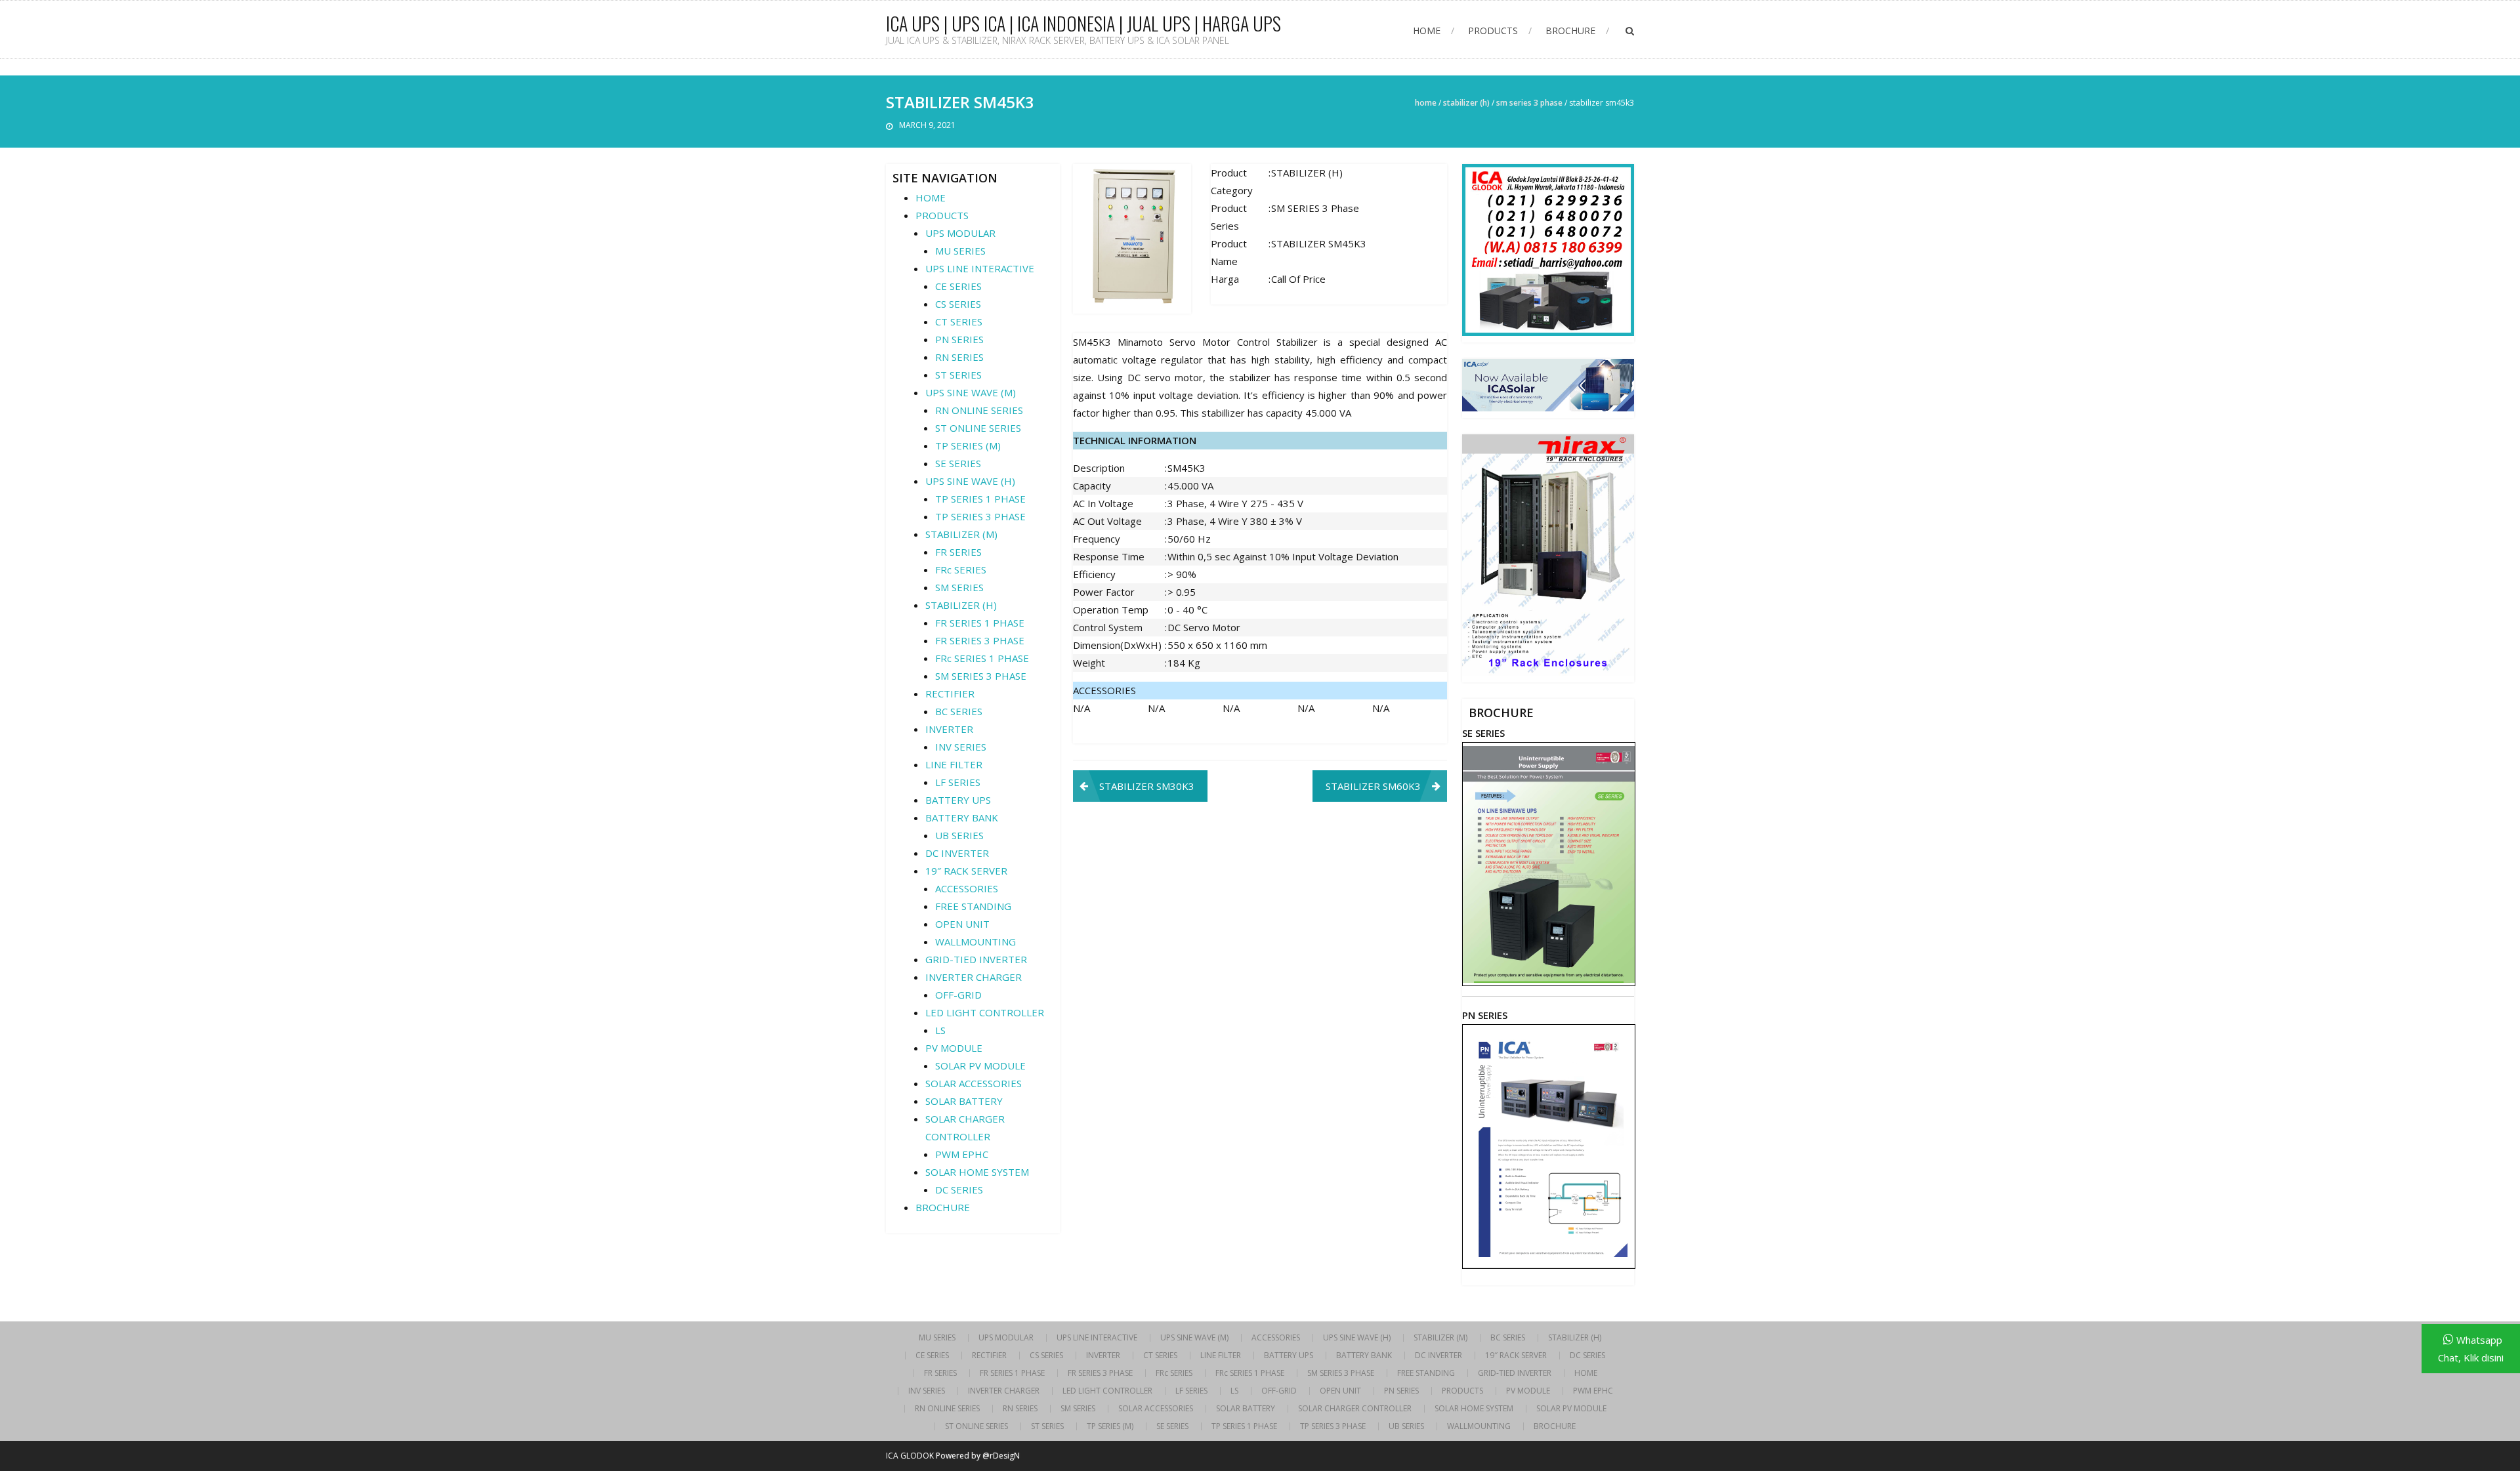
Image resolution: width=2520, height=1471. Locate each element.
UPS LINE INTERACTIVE (980, 268)
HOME (1427, 31)
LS (940, 1030)
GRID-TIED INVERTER (976, 959)
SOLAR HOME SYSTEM (977, 1172)
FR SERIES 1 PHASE (980, 623)
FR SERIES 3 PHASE (980, 640)
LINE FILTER (954, 764)
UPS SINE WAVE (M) (971, 392)
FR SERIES (958, 552)
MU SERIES (960, 251)
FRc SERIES (961, 570)
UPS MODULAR (960, 233)
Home (1426, 103)
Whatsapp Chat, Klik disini (2471, 1349)
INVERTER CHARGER (974, 977)
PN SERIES (959, 339)
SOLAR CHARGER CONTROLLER (1355, 1409)
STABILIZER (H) (1466, 103)
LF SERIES (958, 782)
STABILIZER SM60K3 (1373, 786)
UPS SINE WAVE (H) (970, 481)
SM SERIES (959, 587)
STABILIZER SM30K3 (1147, 786)
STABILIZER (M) (961, 534)
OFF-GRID (958, 995)
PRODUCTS (1493, 31)
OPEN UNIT (962, 924)
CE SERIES (958, 286)
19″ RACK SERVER (966, 871)
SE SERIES (958, 463)
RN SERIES (959, 357)
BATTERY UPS (958, 800)
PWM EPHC (962, 1154)
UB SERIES (959, 835)
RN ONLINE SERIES (979, 410)
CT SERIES (959, 321)
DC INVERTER (957, 853)
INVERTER (949, 729)
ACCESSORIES (967, 888)
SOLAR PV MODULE (980, 1066)
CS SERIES (958, 304)
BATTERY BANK (962, 818)
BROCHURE (1570, 31)
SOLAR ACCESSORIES (974, 1083)
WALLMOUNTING (976, 942)
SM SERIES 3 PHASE (1529, 103)
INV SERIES (961, 747)
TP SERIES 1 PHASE (980, 499)
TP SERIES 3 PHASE (980, 516)
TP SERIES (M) (968, 445)
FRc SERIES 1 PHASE (982, 658)
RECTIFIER (950, 694)
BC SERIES (959, 711)
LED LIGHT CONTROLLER (985, 1012)
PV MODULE (954, 1048)
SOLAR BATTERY (964, 1101)
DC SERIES (959, 1190)
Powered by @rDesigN (978, 1456)
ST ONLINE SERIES (978, 428)
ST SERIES (958, 375)
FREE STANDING (973, 906)
